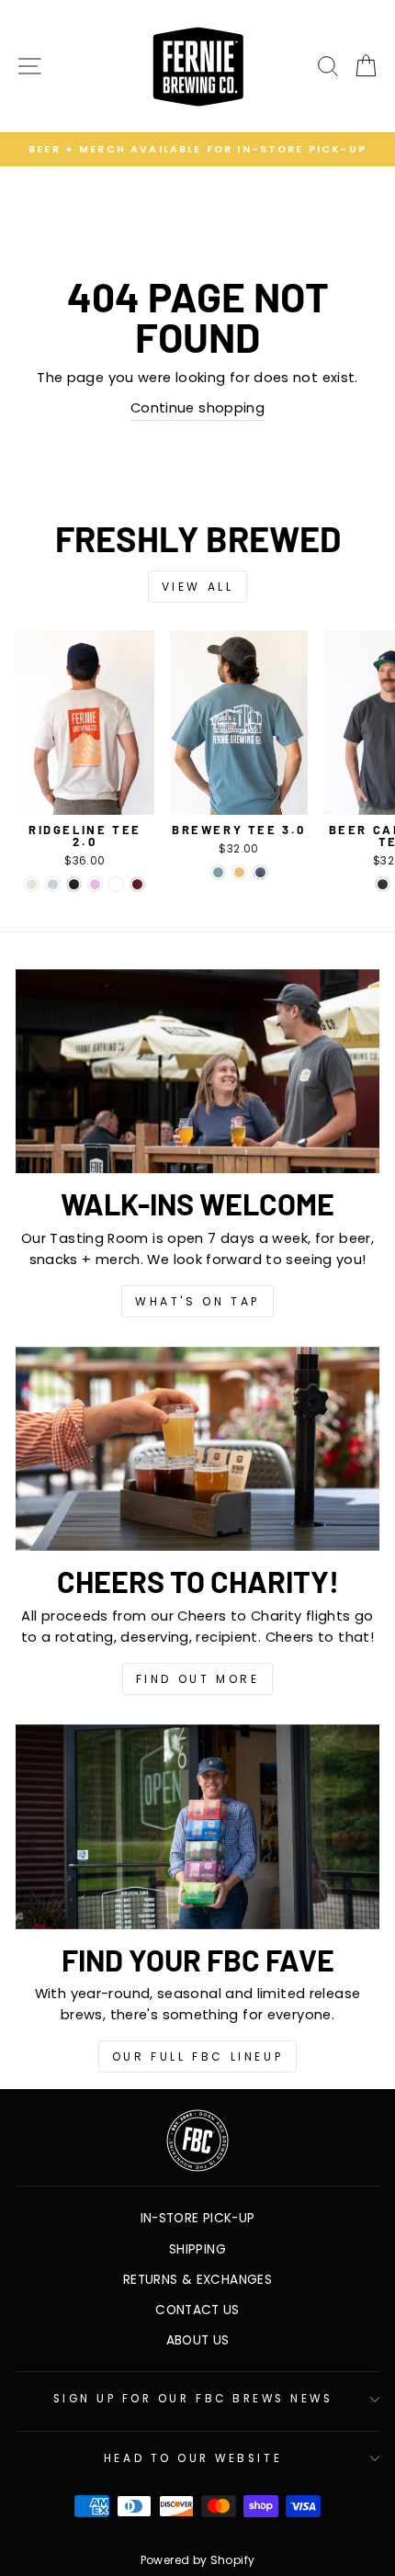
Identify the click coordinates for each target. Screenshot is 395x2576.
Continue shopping (197, 408)
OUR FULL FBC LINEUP (197, 2056)
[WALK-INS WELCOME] (197, 1072)
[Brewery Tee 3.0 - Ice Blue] (218, 872)
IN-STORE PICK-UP (198, 2218)
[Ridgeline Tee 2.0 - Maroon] (137, 884)
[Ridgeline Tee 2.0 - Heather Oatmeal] (32, 884)
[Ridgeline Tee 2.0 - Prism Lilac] (95, 884)
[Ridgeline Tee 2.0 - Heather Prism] (53, 884)
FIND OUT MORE (198, 1679)
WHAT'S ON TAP (197, 1301)
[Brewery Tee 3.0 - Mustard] (239, 872)
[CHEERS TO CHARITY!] (197, 1449)
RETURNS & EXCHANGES (197, 2280)
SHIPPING (197, 2249)
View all (198, 587)
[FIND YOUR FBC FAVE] (197, 1827)
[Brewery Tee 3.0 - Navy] (260, 872)
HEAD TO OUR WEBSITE (193, 2458)
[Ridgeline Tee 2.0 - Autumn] (116, 884)
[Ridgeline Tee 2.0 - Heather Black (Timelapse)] (74, 884)
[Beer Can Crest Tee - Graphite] (383, 884)
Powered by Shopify (198, 2560)
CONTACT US (197, 2310)
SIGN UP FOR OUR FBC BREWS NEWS (193, 2399)
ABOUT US (198, 2340)
